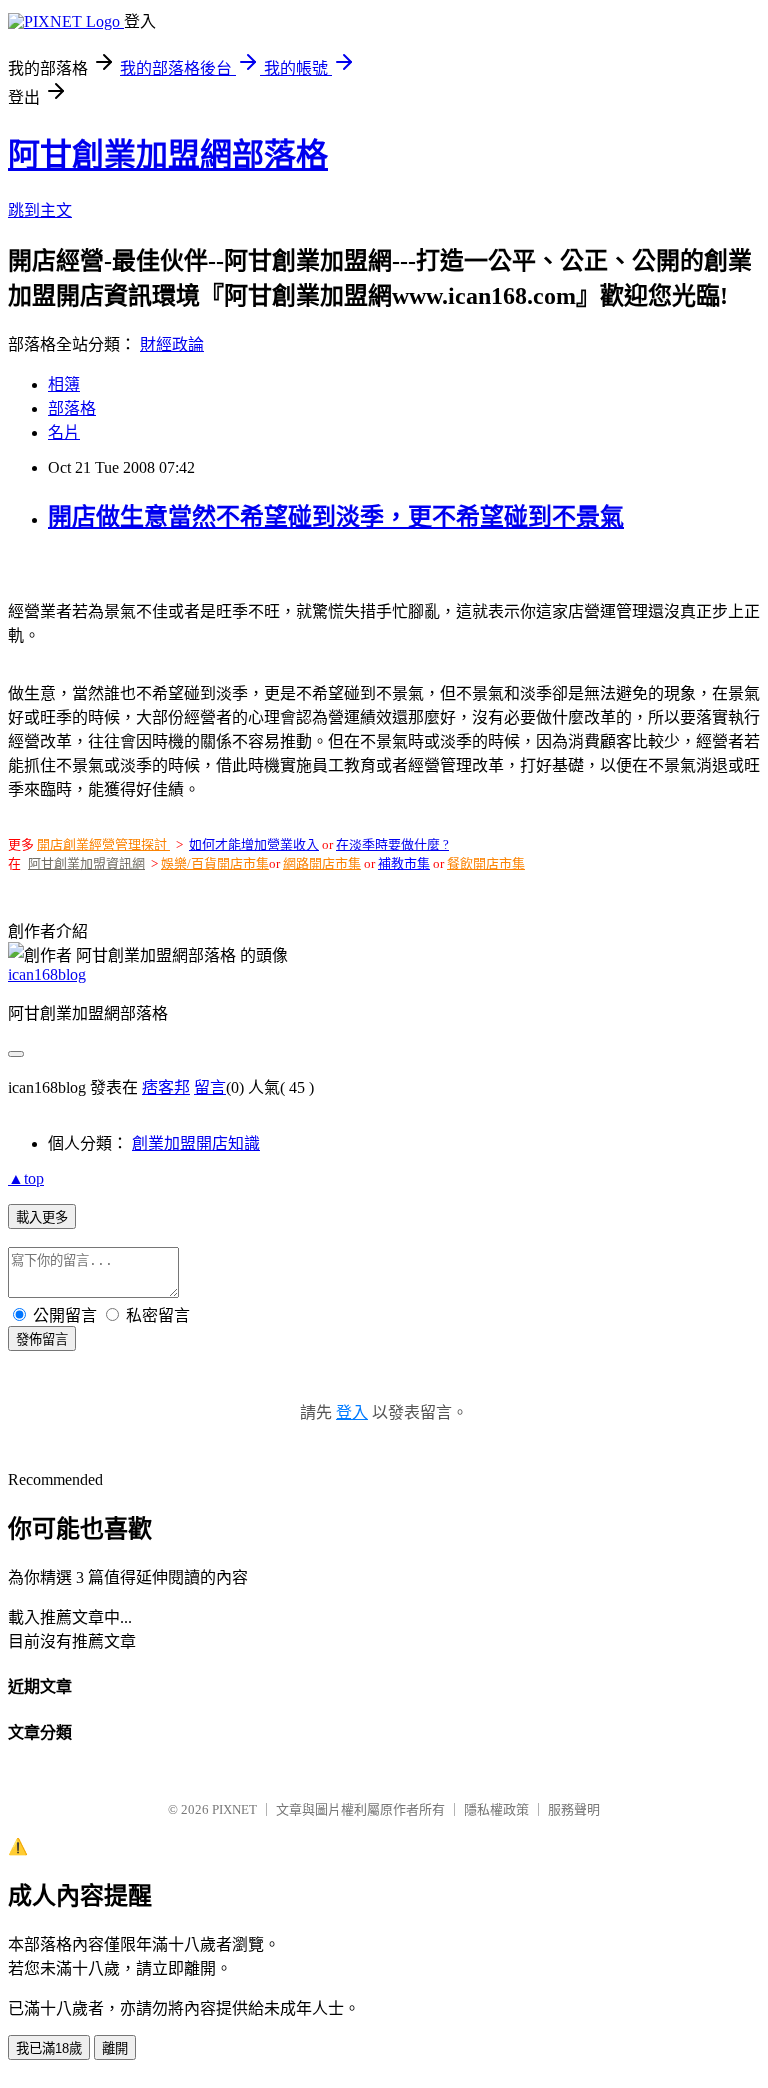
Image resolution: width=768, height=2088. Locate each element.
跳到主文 (40, 210)
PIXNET (234, 1809)
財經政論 (172, 344)
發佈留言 (42, 1339)
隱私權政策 (496, 1809)
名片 (64, 432)
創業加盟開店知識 (196, 1143)
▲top (26, 1178)
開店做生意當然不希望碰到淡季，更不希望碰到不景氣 (336, 517)
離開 (115, 2048)
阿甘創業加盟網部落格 (168, 155)
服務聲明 (574, 1809)
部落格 (72, 408)
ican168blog (47, 974)
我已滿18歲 (49, 2048)
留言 (210, 1087)
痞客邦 (166, 1087)
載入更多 (42, 1217)
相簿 (64, 384)
